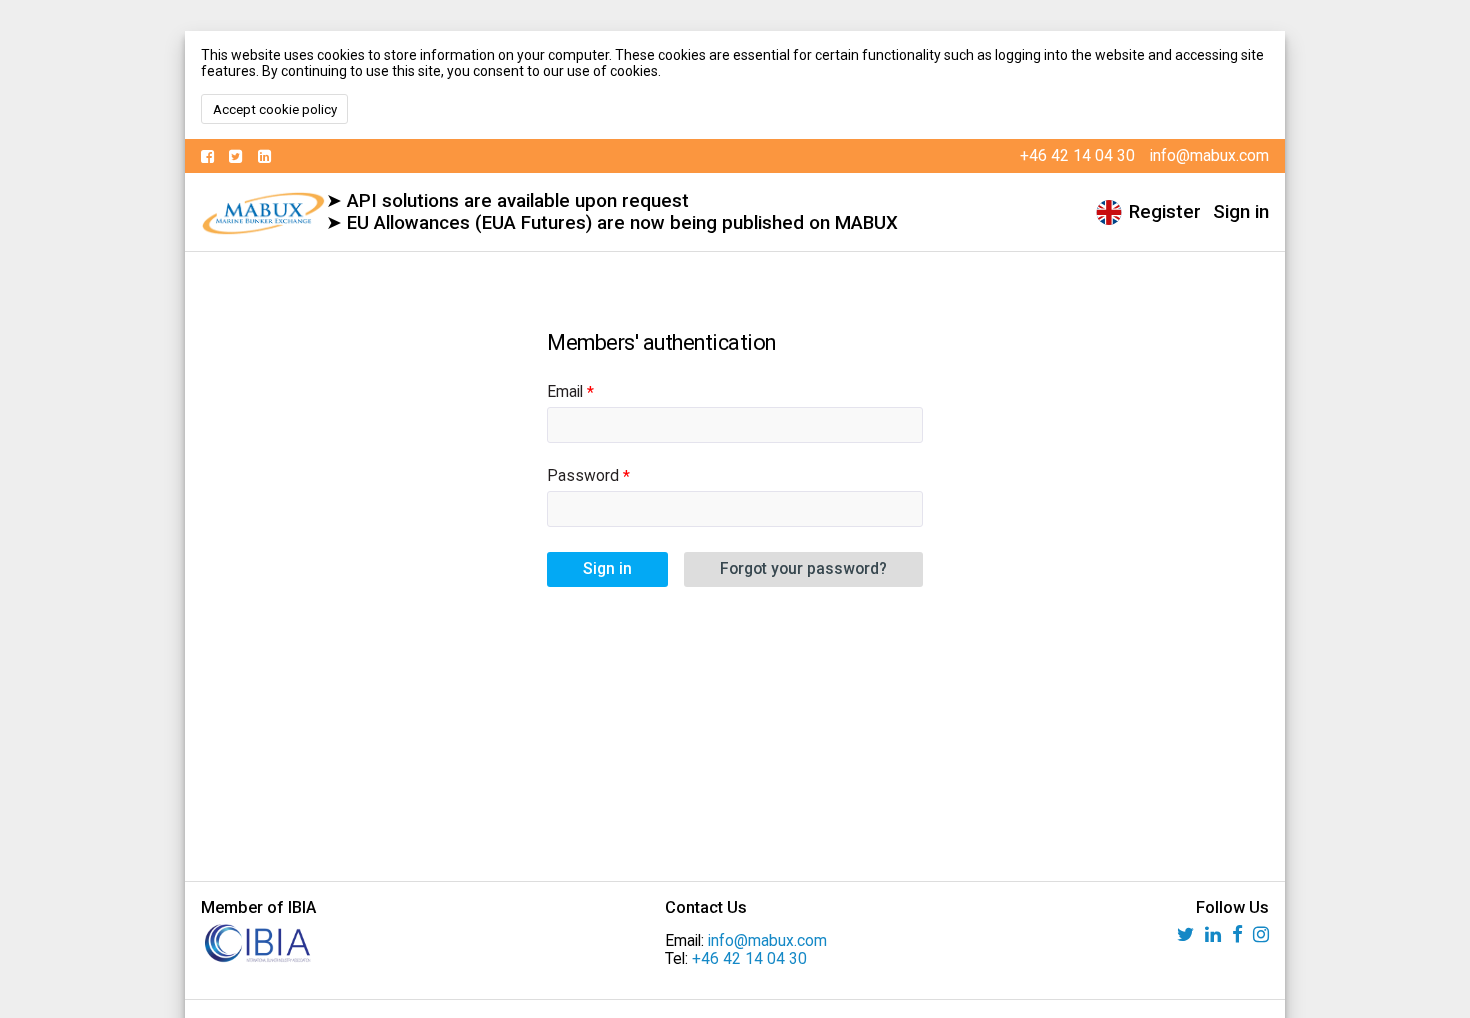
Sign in (1241, 212)
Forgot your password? (803, 569)
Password (583, 476)
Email (565, 392)
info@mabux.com (767, 941)
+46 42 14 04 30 (749, 959)
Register (1165, 212)
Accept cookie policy (275, 109)
